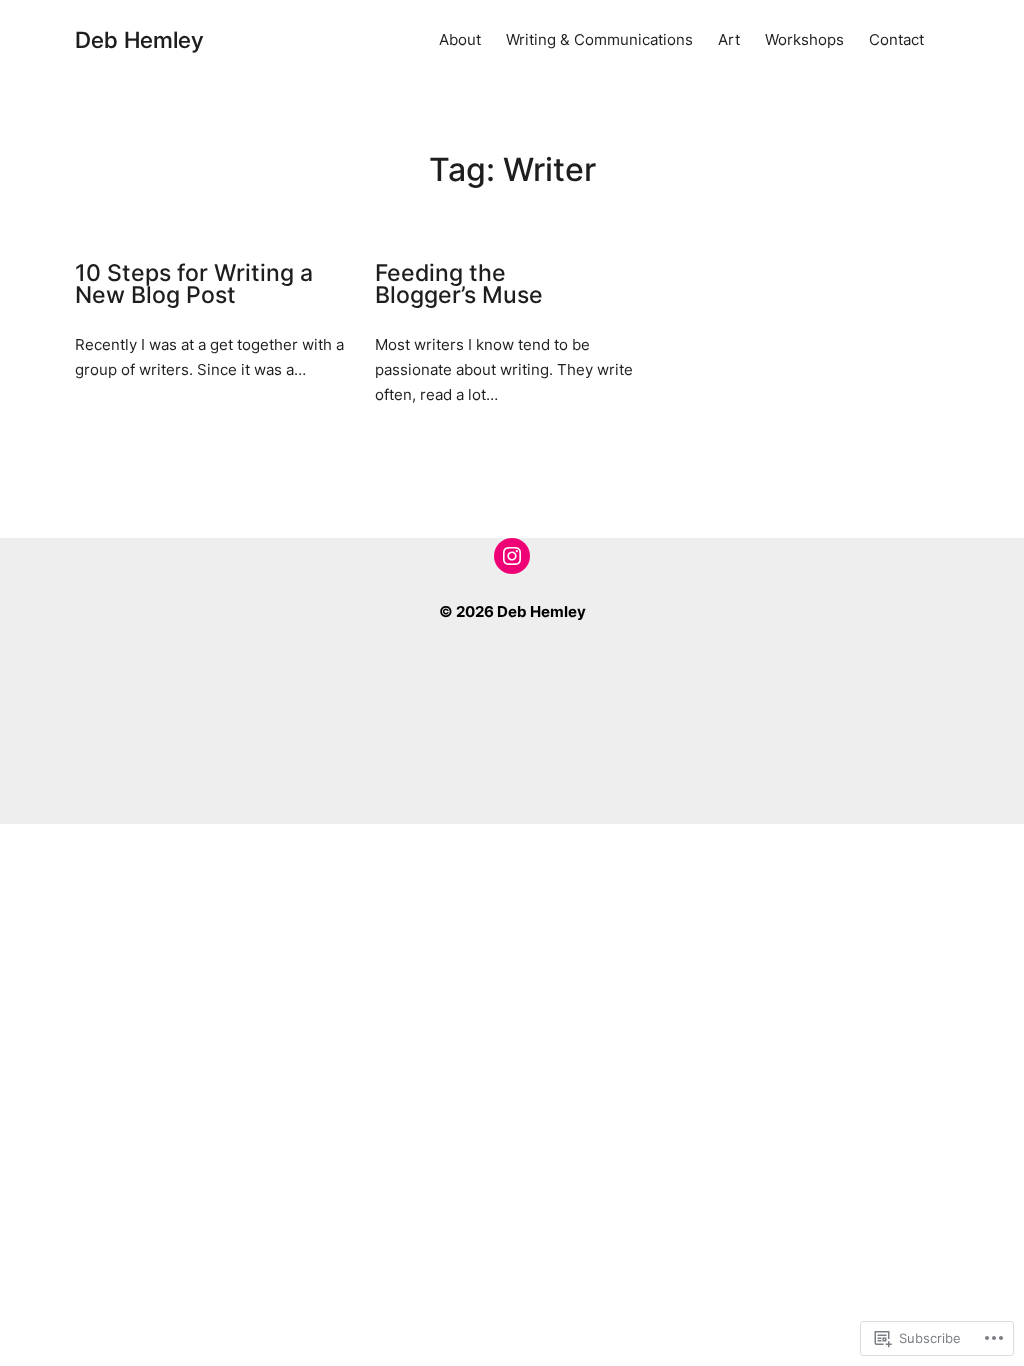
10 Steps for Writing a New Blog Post (194, 284)
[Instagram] (512, 556)
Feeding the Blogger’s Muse (459, 284)
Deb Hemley (139, 39)
